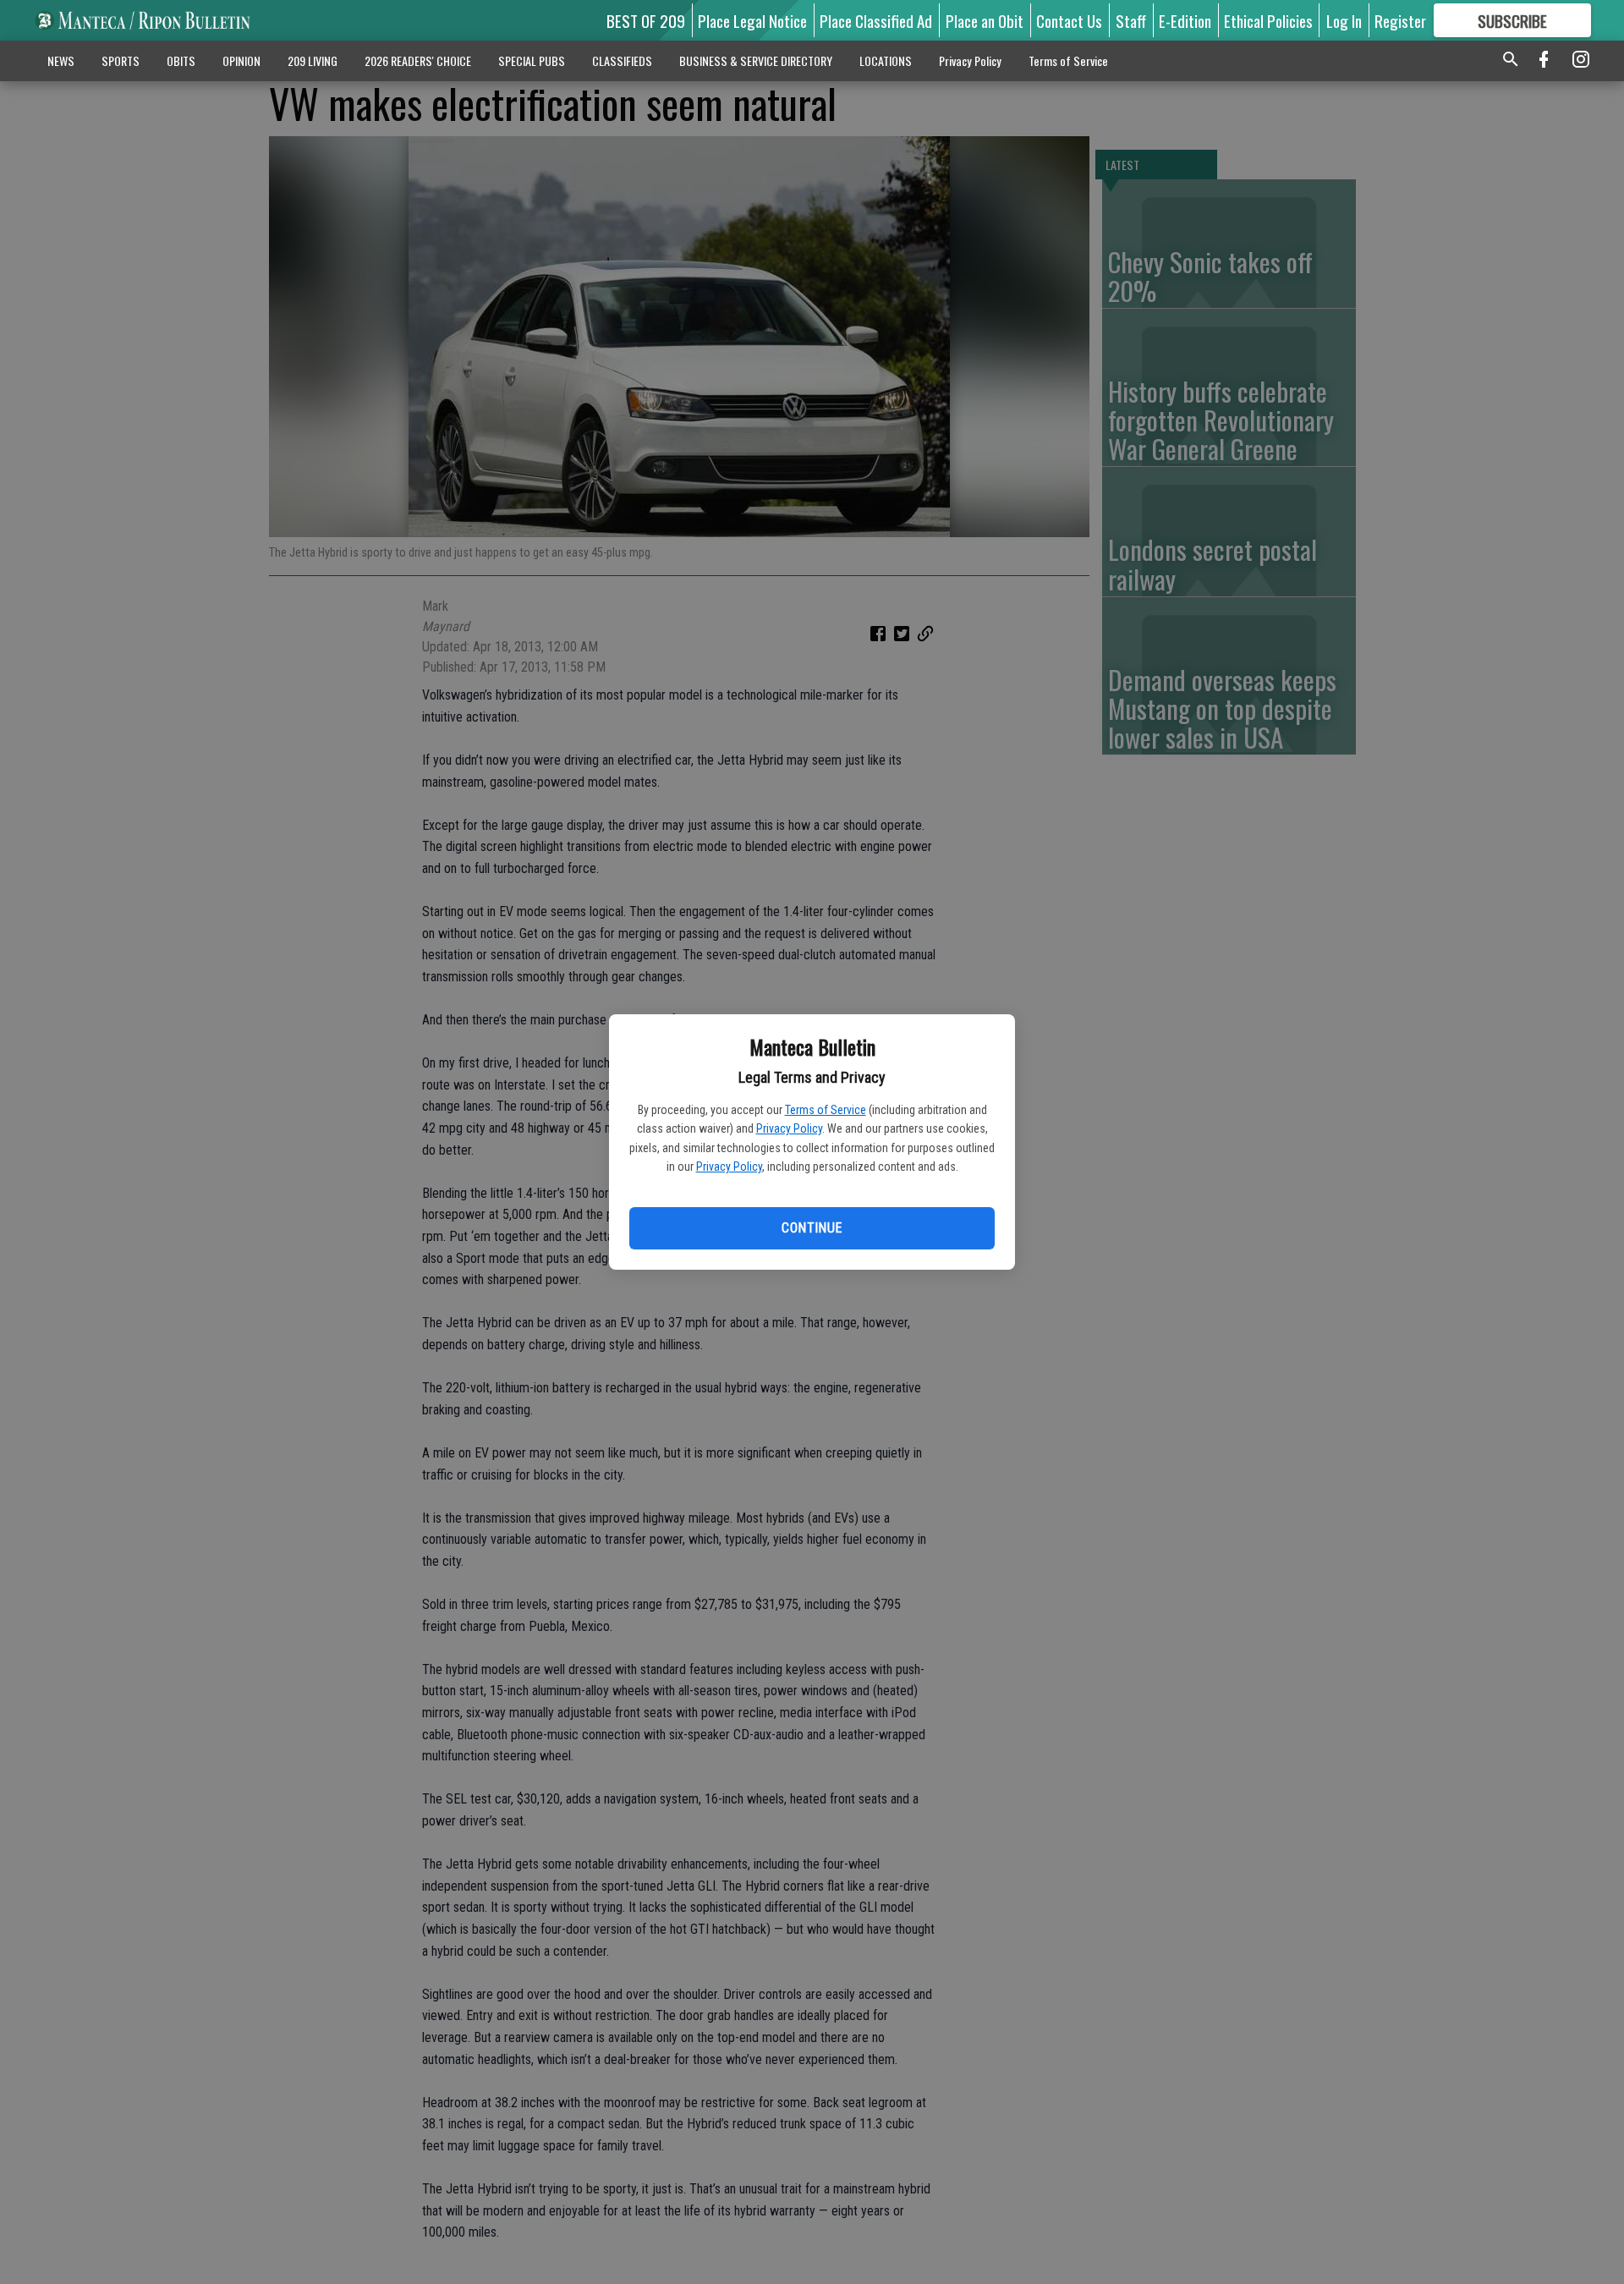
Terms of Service (826, 1110)
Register (1400, 20)
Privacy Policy (789, 1128)
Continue (812, 1228)
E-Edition (1185, 20)
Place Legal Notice (752, 20)
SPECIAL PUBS (532, 60)
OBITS (181, 60)
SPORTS (121, 60)
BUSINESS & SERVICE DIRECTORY (756, 60)
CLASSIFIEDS (622, 60)
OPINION (241, 60)
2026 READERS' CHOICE (418, 60)
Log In (1344, 20)
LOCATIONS (886, 60)
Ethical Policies (1268, 20)
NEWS (61, 60)
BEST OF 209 (646, 20)
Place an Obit (985, 20)
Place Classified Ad (876, 20)
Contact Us (1069, 20)
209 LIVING (313, 60)
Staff (1131, 20)
